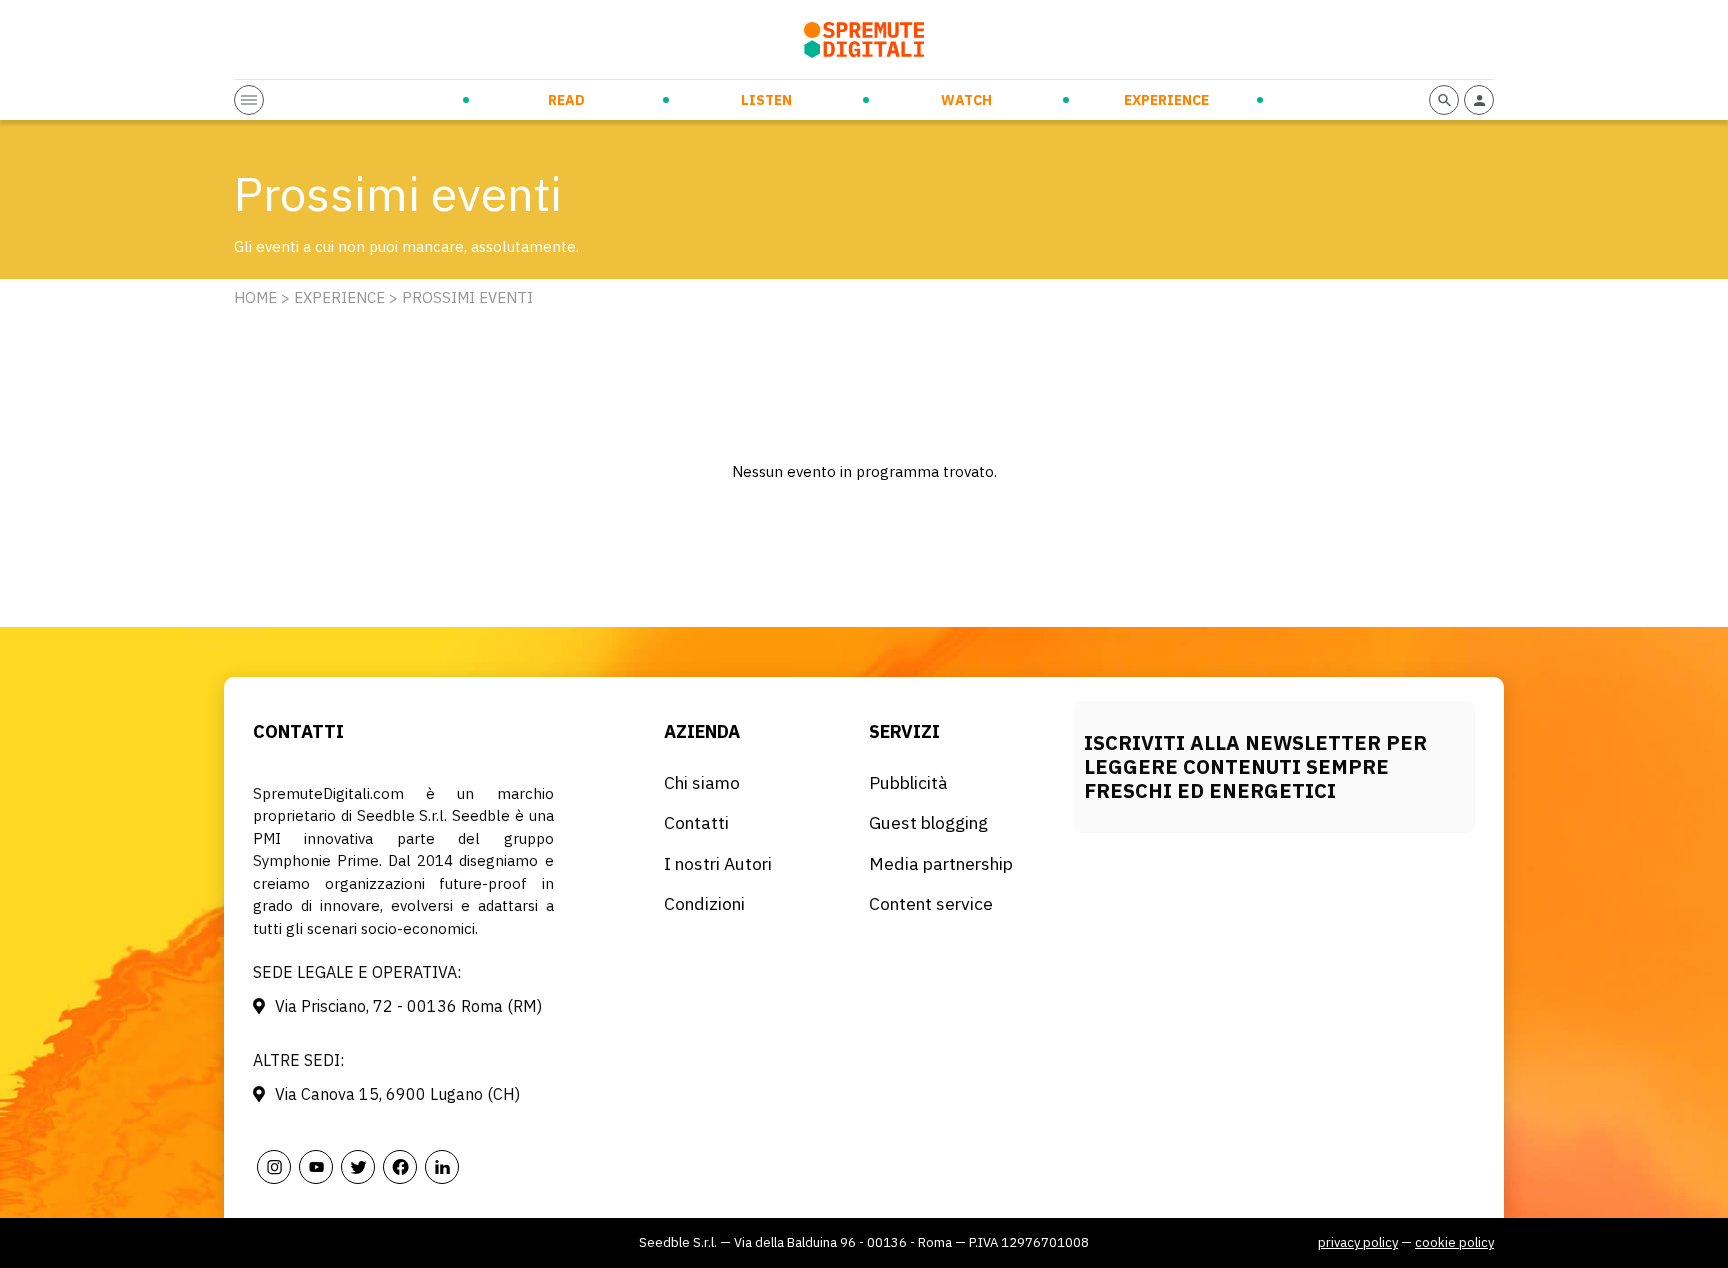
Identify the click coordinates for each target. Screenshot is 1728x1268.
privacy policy (1358, 1242)
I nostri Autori (718, 863)
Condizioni (704, 903)
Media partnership (941, 863)
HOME (255, 297)
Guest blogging (928, 822)
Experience (1166, 100)
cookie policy (1454, 1242)
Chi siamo (702, 782)
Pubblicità (908, 782)
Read (566, 100)
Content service (931, 903)
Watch (966, 100)
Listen (766, 100)
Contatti (696, 822)
